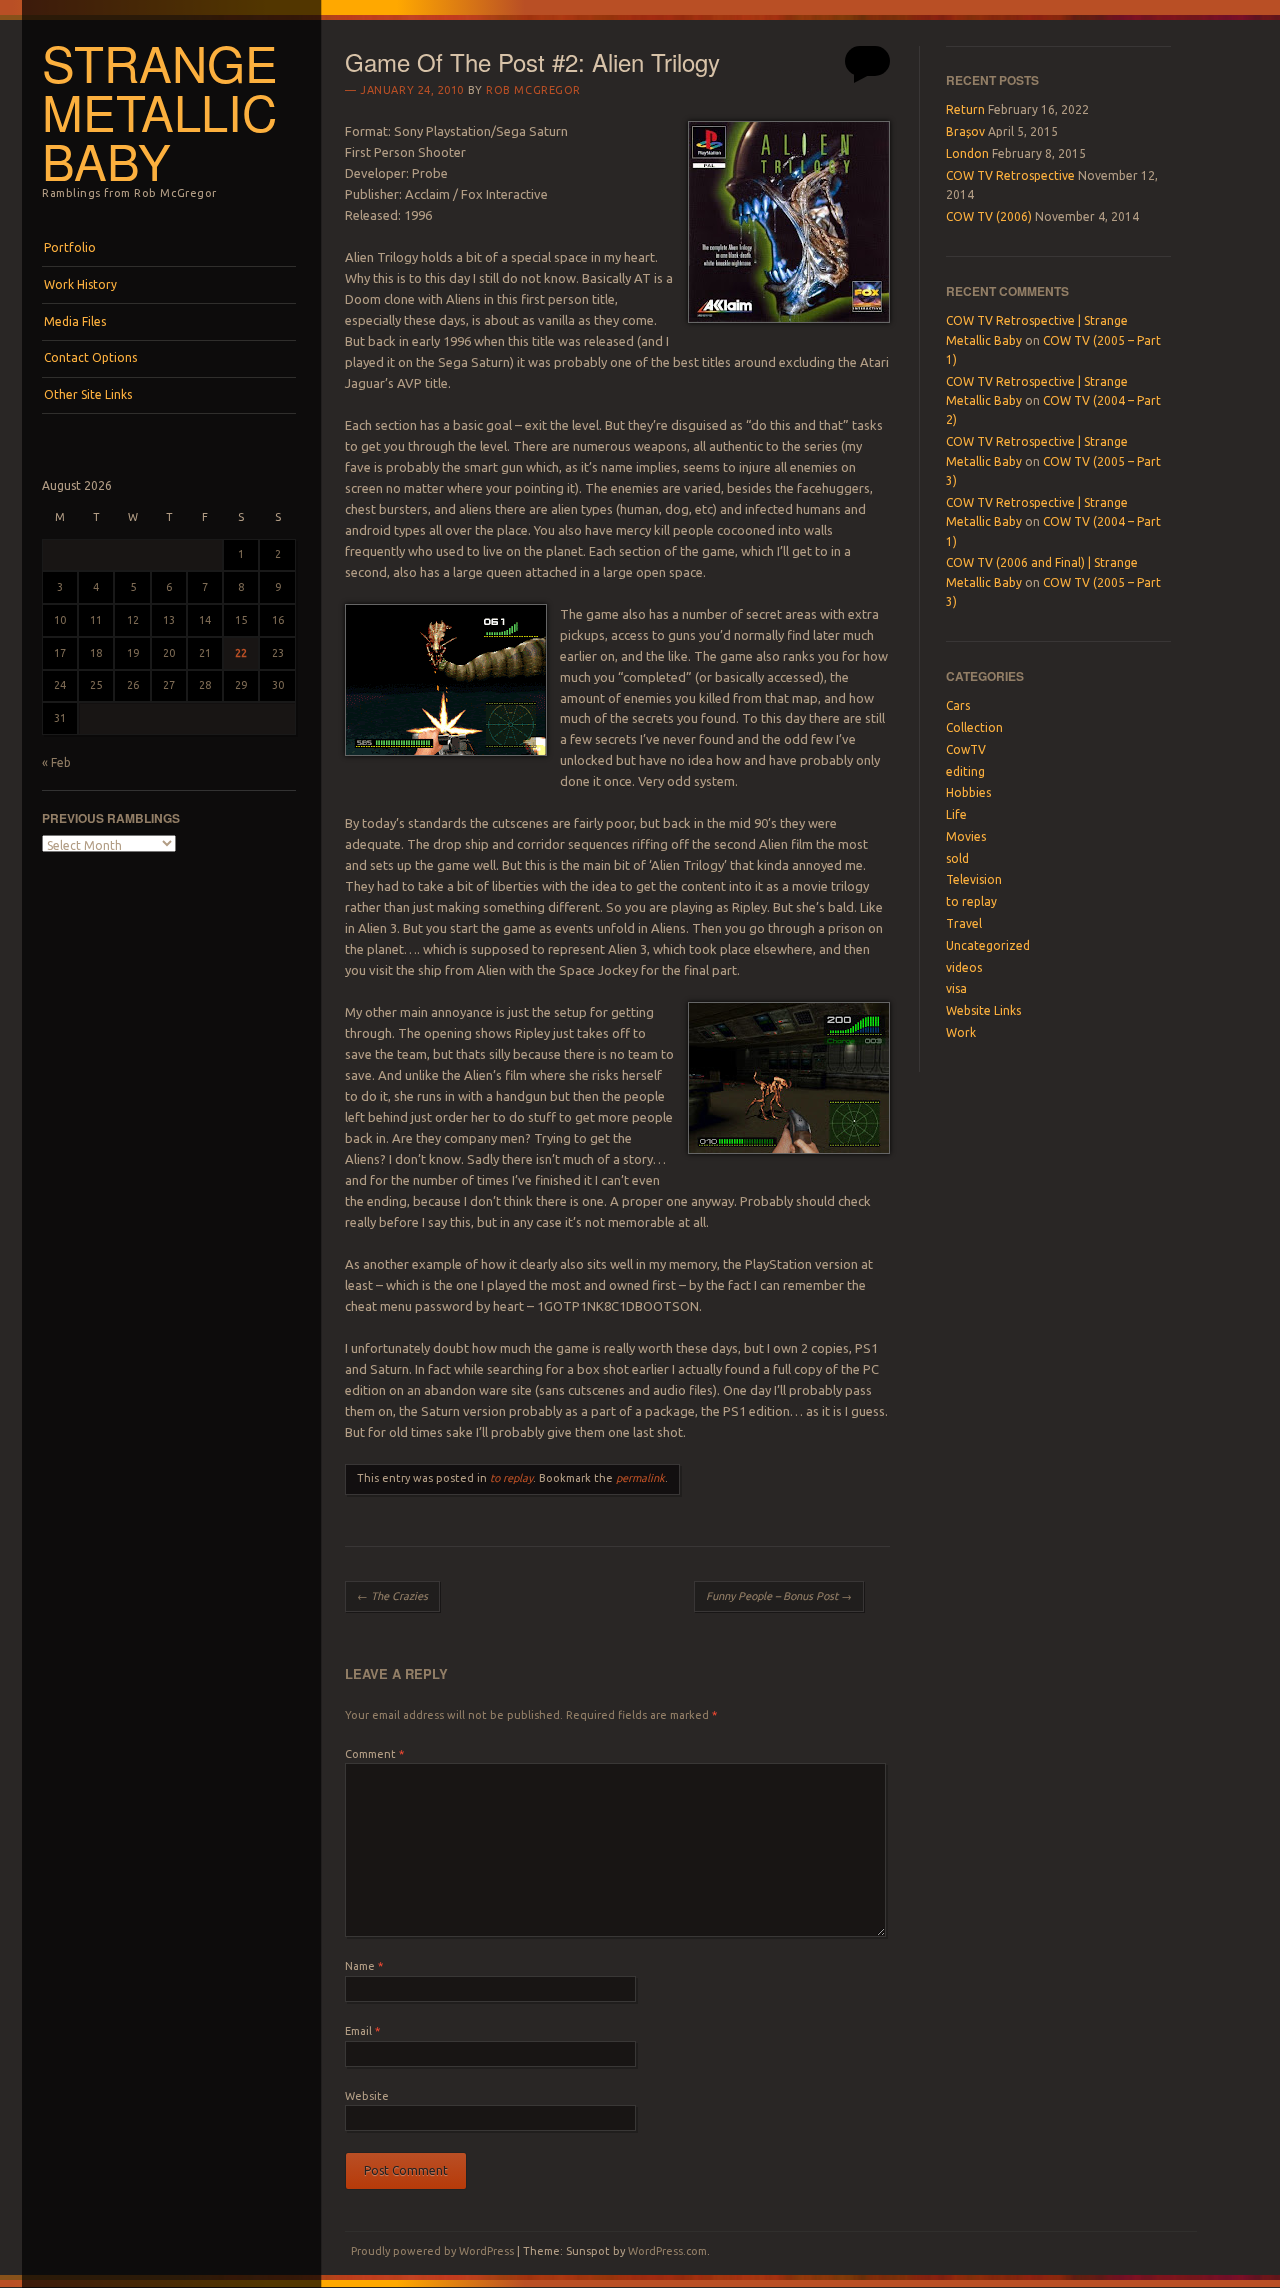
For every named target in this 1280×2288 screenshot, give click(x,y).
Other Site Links (88, 394)
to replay (511, 1478)
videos (964, 967)
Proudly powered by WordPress (432, 2251)
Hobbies (968, 792)
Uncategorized (988, 945)
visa (956, 988)
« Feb (56, 762)
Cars (958, 705)
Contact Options (90, 357)
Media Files (75, 321)
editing (965, 771)
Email (362, 2031)
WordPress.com (667, 2251)
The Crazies (392, 1596)
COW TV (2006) (989, 216)
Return (965, 109)
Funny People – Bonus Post (779, 1596)
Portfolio (70, 247)
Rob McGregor (533, 90)
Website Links (983, 1010)
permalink (640, 1478)
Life (956, 814)
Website (367, 2096)
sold (957, 858)
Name (364, 1966)
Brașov (965, 131)
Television (974, 879)
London (967, 153)
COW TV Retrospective (1010, 175)
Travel (964, 923)
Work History (80, 284)
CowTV (966, 749)
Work (961, 1032)
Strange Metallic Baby (160, 111)
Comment (374, 1754)
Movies (966, 836)
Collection (974, 727)
